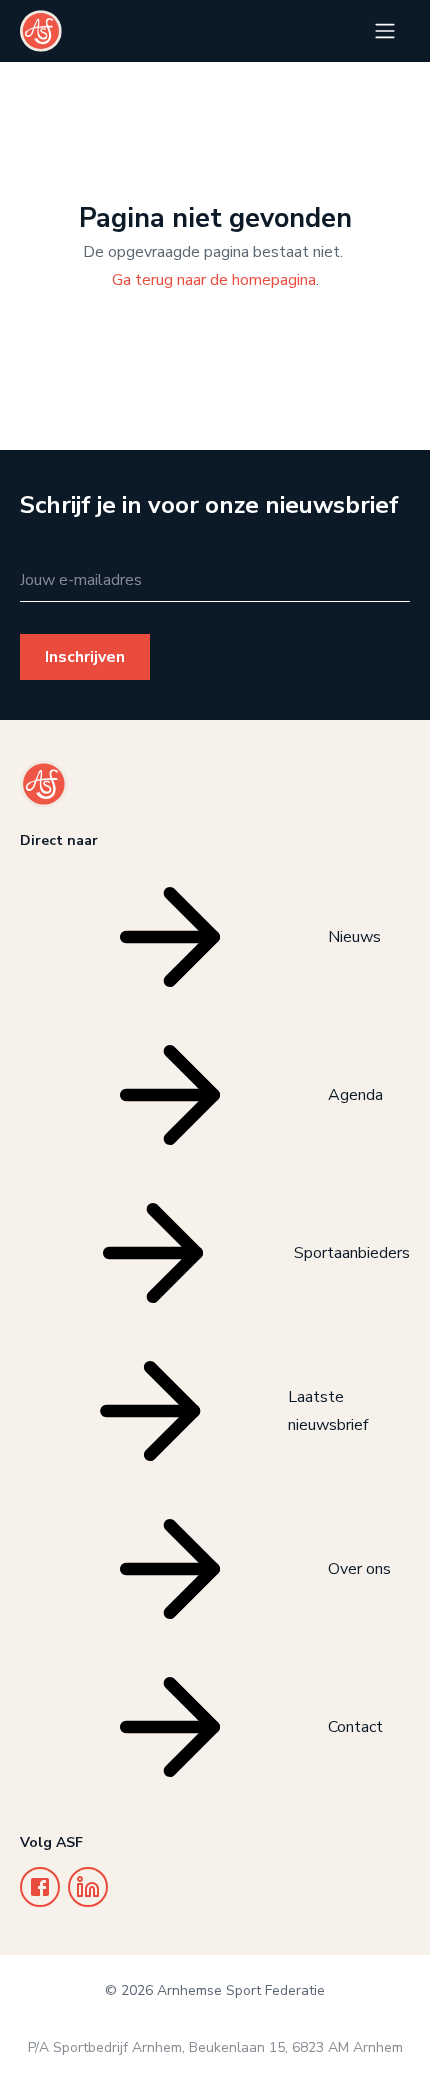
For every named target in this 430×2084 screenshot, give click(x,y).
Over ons (359, 1569)
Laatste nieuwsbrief (328, 1411)
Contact (355, 1727)
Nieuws (354, 937)
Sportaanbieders (352, 1253)
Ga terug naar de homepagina (214, 280)
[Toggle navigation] (385, 31)
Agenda (355, 1095)
